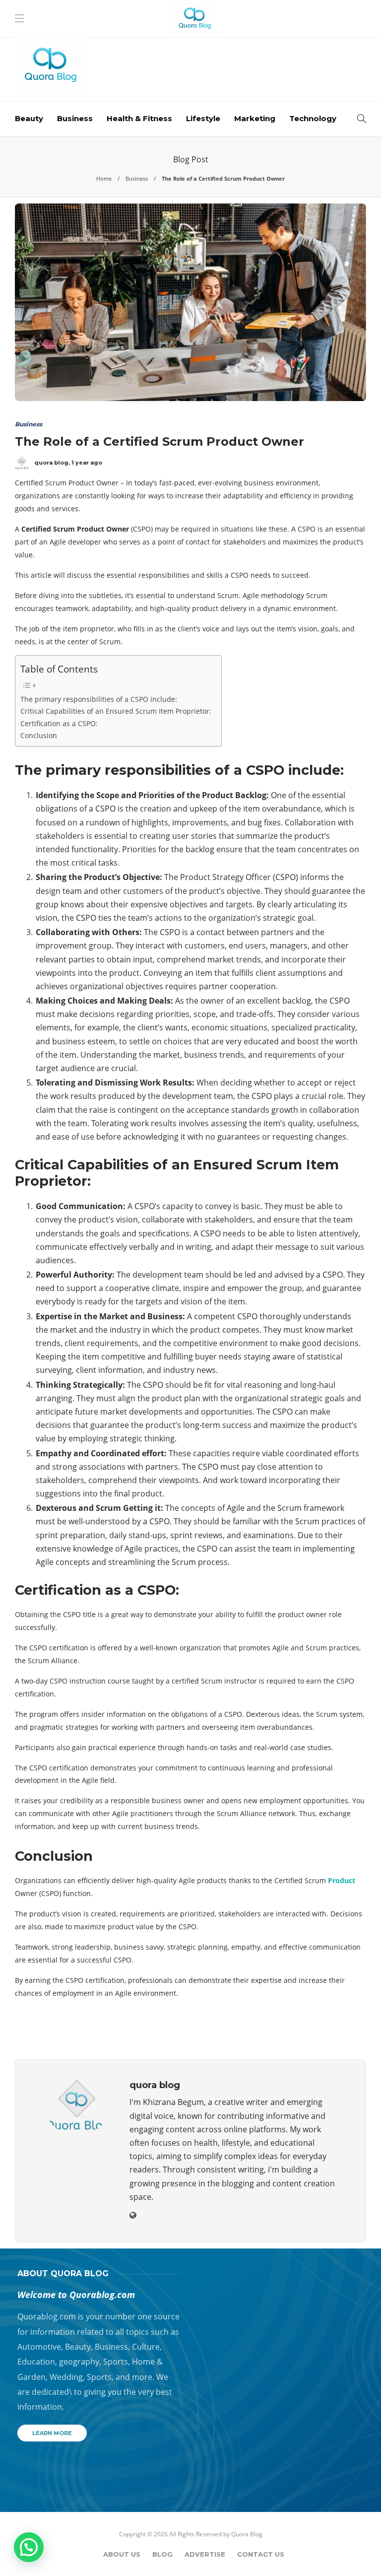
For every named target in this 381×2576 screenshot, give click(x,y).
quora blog (51, 463)
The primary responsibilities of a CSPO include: (99, 699)
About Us (122, 2554)
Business (75, 118)
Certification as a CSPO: (59, 723)
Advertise (205, 2554)
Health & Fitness (139, 118)
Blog (162, 2554)
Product (342, 1880)
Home (104, 178)
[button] (29, 2547)
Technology (313, 118)
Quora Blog (247, 2534)
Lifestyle (203, 118)
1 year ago (87, 463)
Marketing (255, 118)
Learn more (52, 2433)
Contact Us (261, 2554)
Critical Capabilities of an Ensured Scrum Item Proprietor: (116, 711)
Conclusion (40, 735)
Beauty (29, 118)
